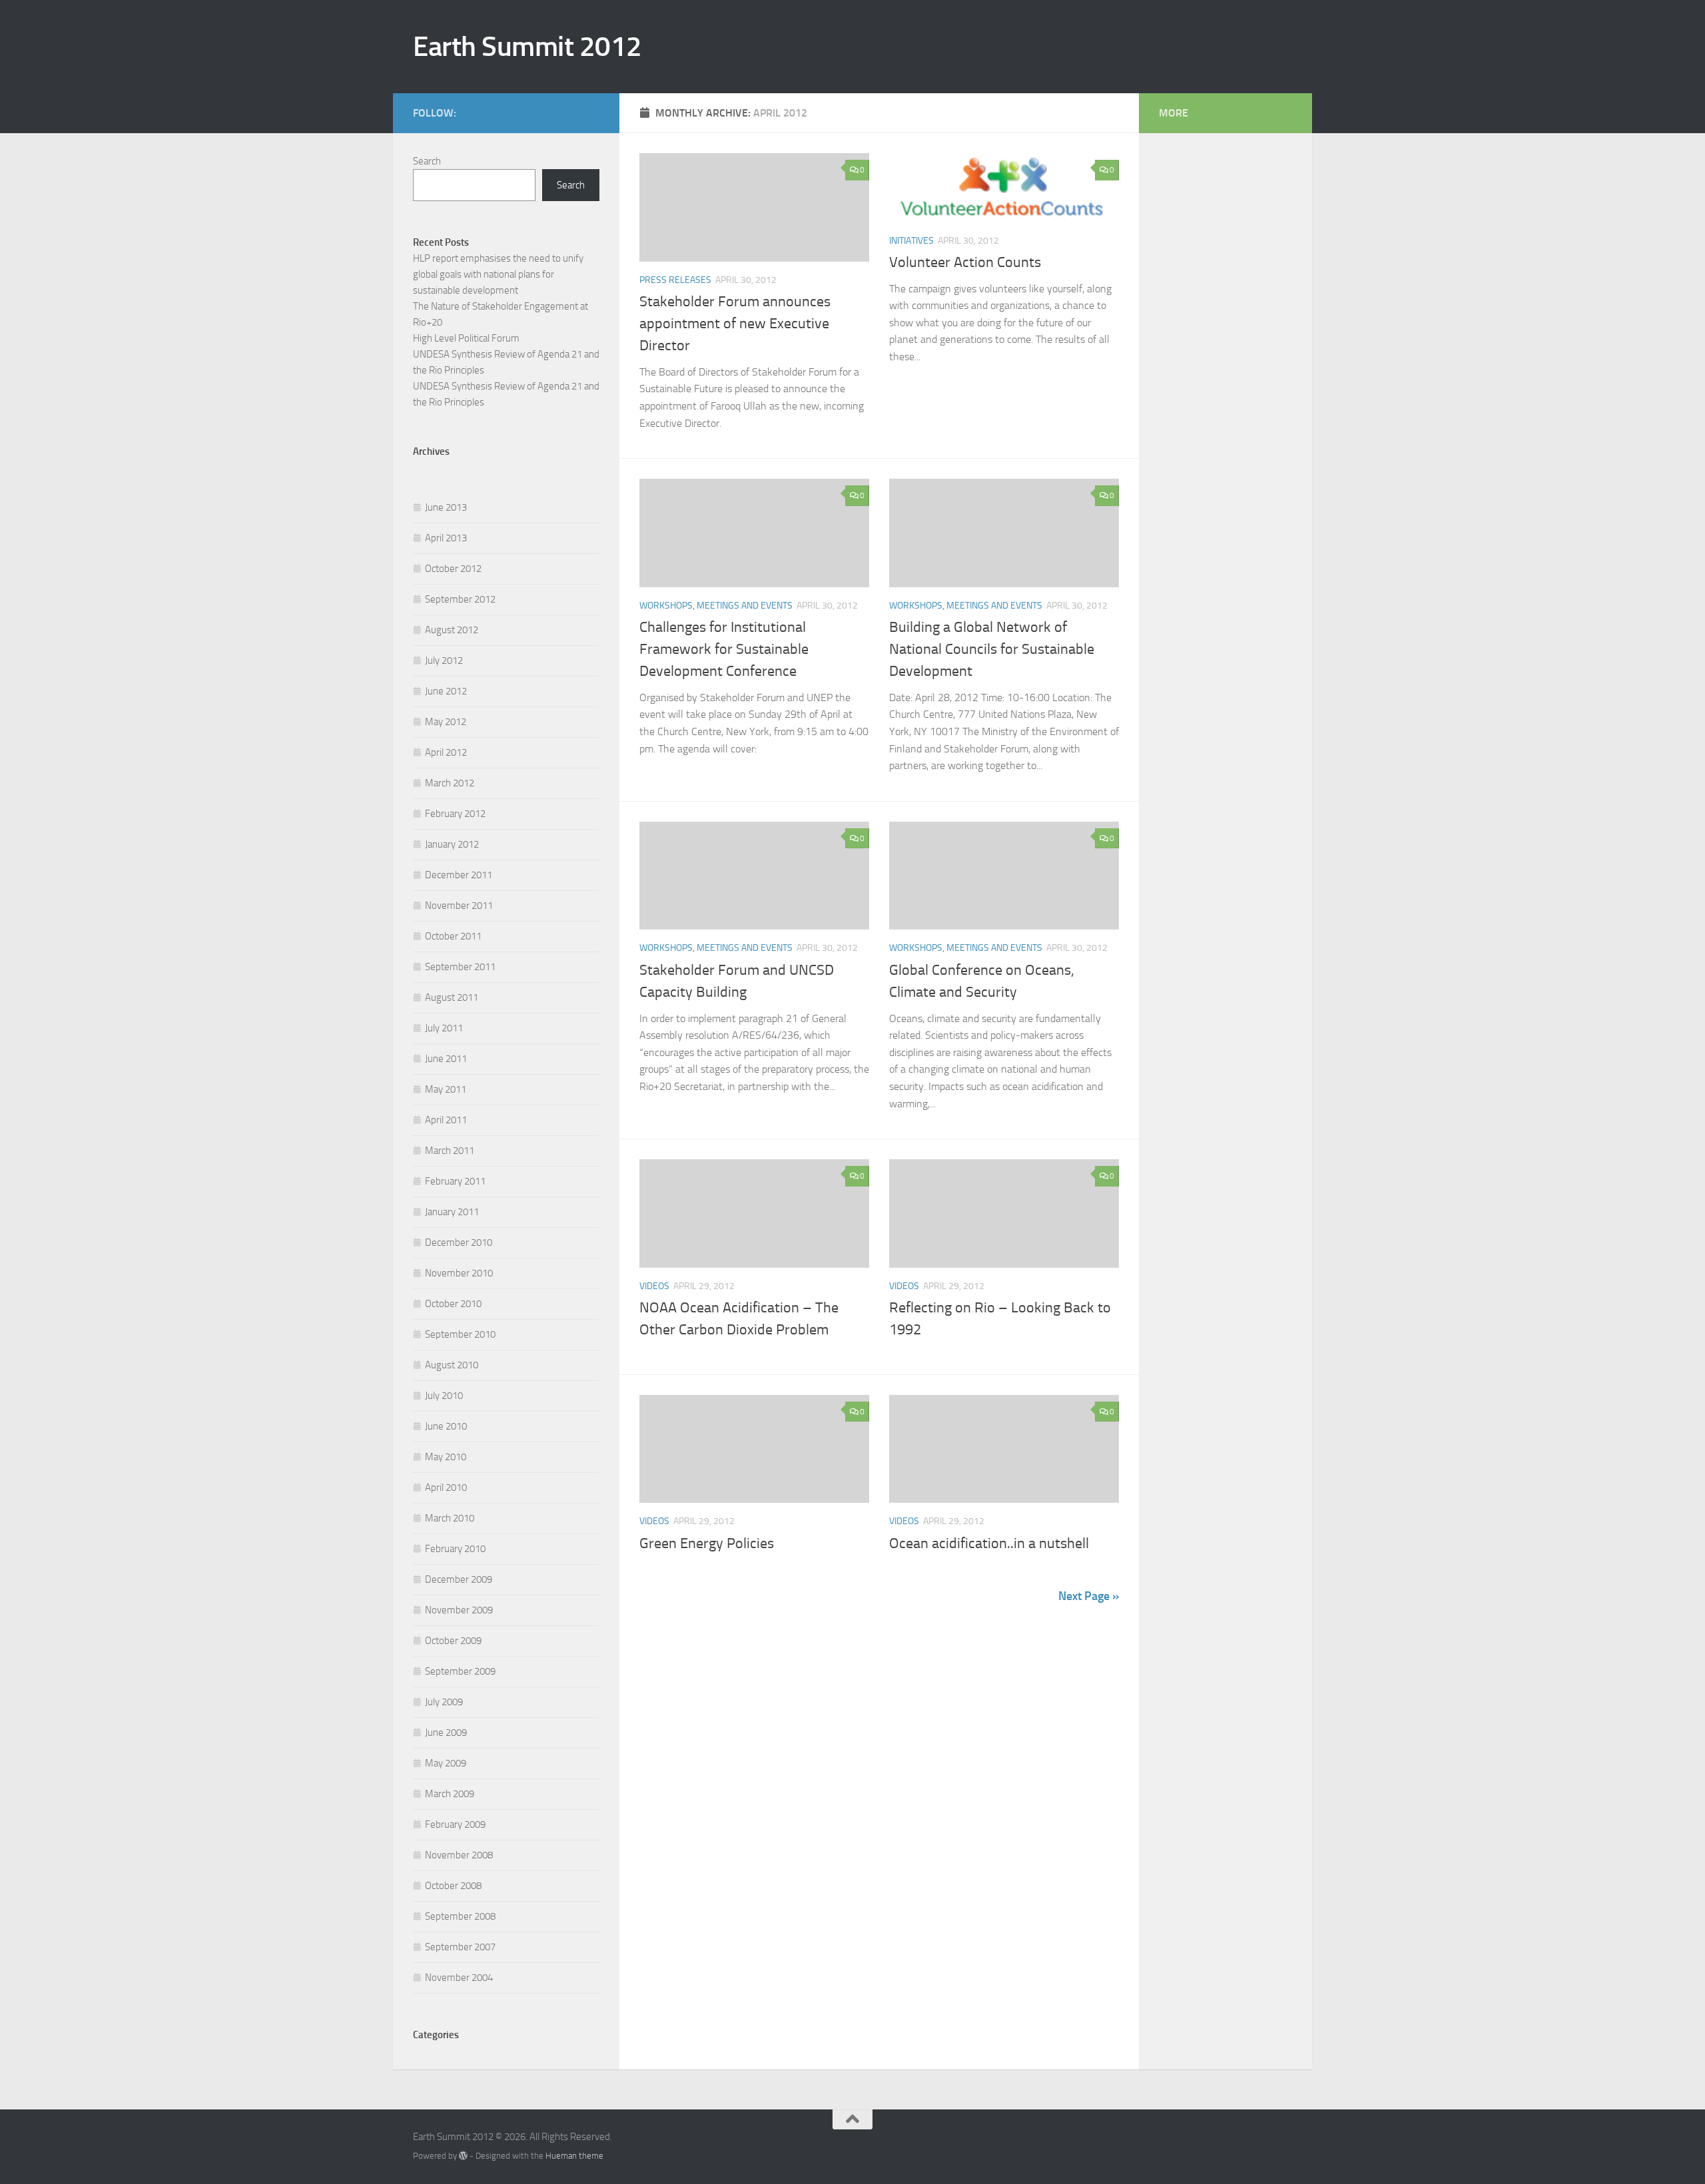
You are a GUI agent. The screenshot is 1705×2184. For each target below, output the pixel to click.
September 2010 (460, 1334)
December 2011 (459, 875)
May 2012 (446, 722)
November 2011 (459, 906)
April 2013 (446, 538)
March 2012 (450, 783)
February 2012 (455, 814)
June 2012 (446, 691)
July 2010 (444, 1396)
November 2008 (459, 1855)
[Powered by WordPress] (463, 2156)
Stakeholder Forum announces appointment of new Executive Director (735, 324)
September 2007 (460, 1947)
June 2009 (446, 1733)
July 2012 (444, 661)
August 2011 (452, 997)
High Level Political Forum (466, 338)
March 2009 (450, 1794)
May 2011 (446, 1089)
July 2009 (444, 1702)
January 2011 (452, 1212)
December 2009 (459, 1579)
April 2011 (446, 1120)
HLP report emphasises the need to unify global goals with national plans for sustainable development (498, 274)
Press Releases (675, 280)
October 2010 (453, 1304)
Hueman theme (574, 2156)
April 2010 (446, 1488)
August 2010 (452, 1365)
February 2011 (455, 1181)
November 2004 (459, 1978)
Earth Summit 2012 (527, 47)
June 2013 (446, 507)
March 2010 (450, 1518)
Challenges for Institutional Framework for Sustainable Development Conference (724, 649)
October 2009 (453, 1641)
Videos (654, 1286)
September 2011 (460, 967)
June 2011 (446, 1059)
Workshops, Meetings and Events (716, 606)
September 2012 (460, 599)
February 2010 (455, 1549)
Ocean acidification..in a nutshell (989, 1543)
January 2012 (452, 844)
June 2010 (446, 1426)
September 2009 (460, 1671)
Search (427, 161)
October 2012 (453, 569)
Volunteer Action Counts (965, 262)
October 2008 (453, 1886)
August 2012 (452, 630)
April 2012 (446, 752)
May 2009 (446, 1763)
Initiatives (911, 241)
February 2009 (455, 1824)
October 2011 (453, 936)
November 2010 (459, 1273)
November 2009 (459, 1610)
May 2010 (446, 1457)
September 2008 (460, 1916)
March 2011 (450, 1151)
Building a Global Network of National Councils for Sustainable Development (992, 649)
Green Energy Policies (707, 1543)
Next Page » (1089, 1596)
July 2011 (444, 1028)
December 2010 (459, 1242)
